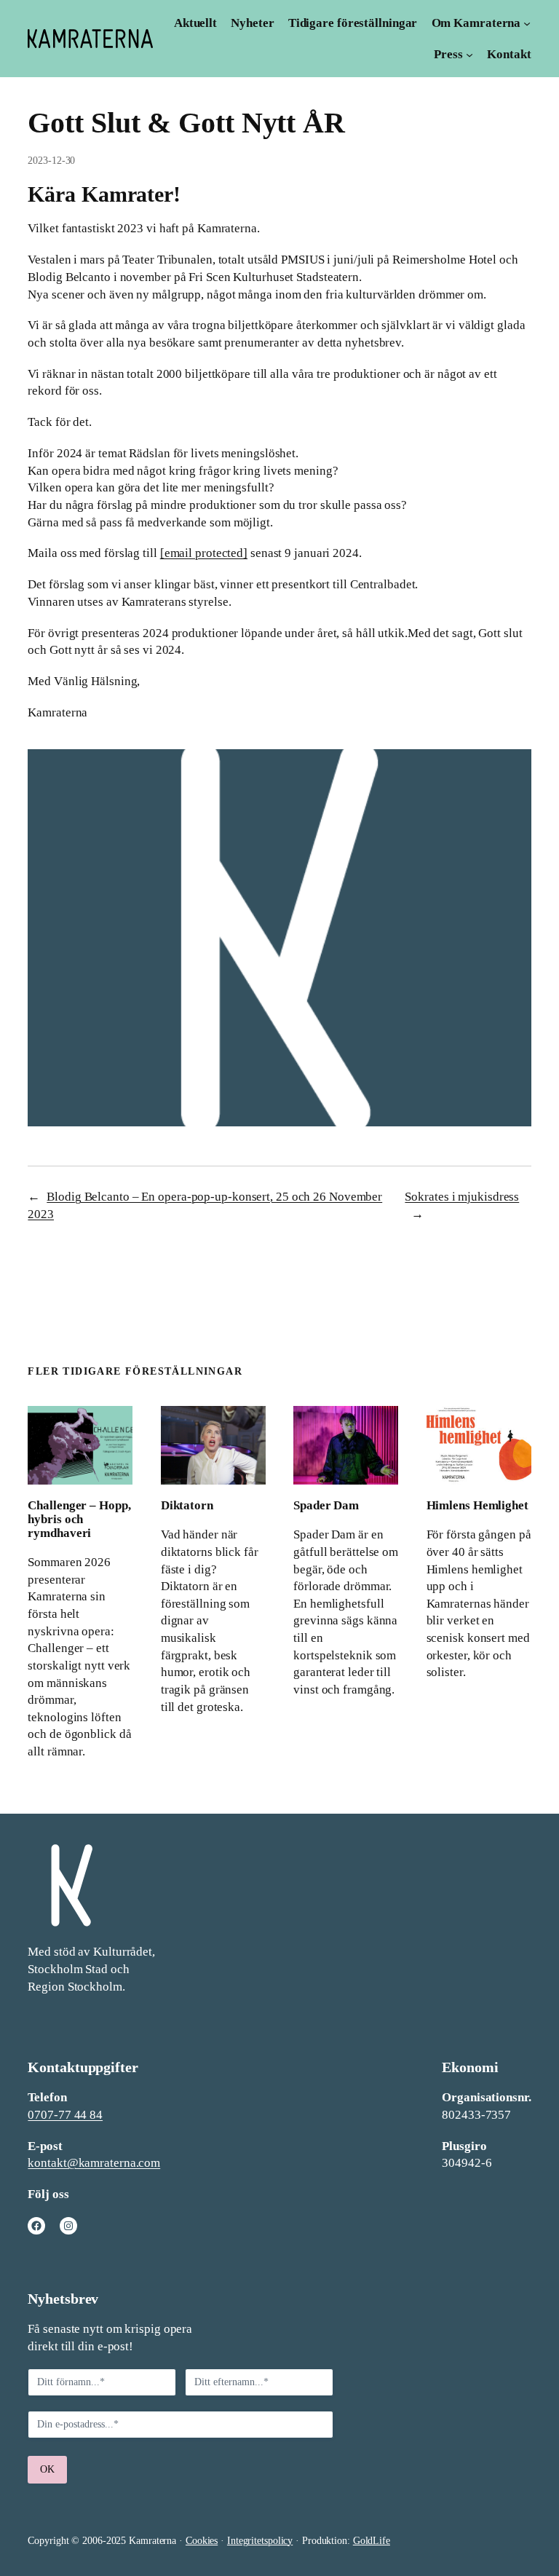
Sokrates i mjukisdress (462, 1197)
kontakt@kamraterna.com (94, 2163)
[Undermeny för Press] (469, 55)
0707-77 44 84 (65, 2115)
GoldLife (372, 2541)
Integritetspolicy (260, 2541)
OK (47, 2469)
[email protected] (204, 553)
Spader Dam (326, 1505)
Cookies (202, 2541)
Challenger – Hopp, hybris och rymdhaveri (79, 1519)
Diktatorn (187, 1505)
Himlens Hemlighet (477, 1505)
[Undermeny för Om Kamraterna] (527, 23)
